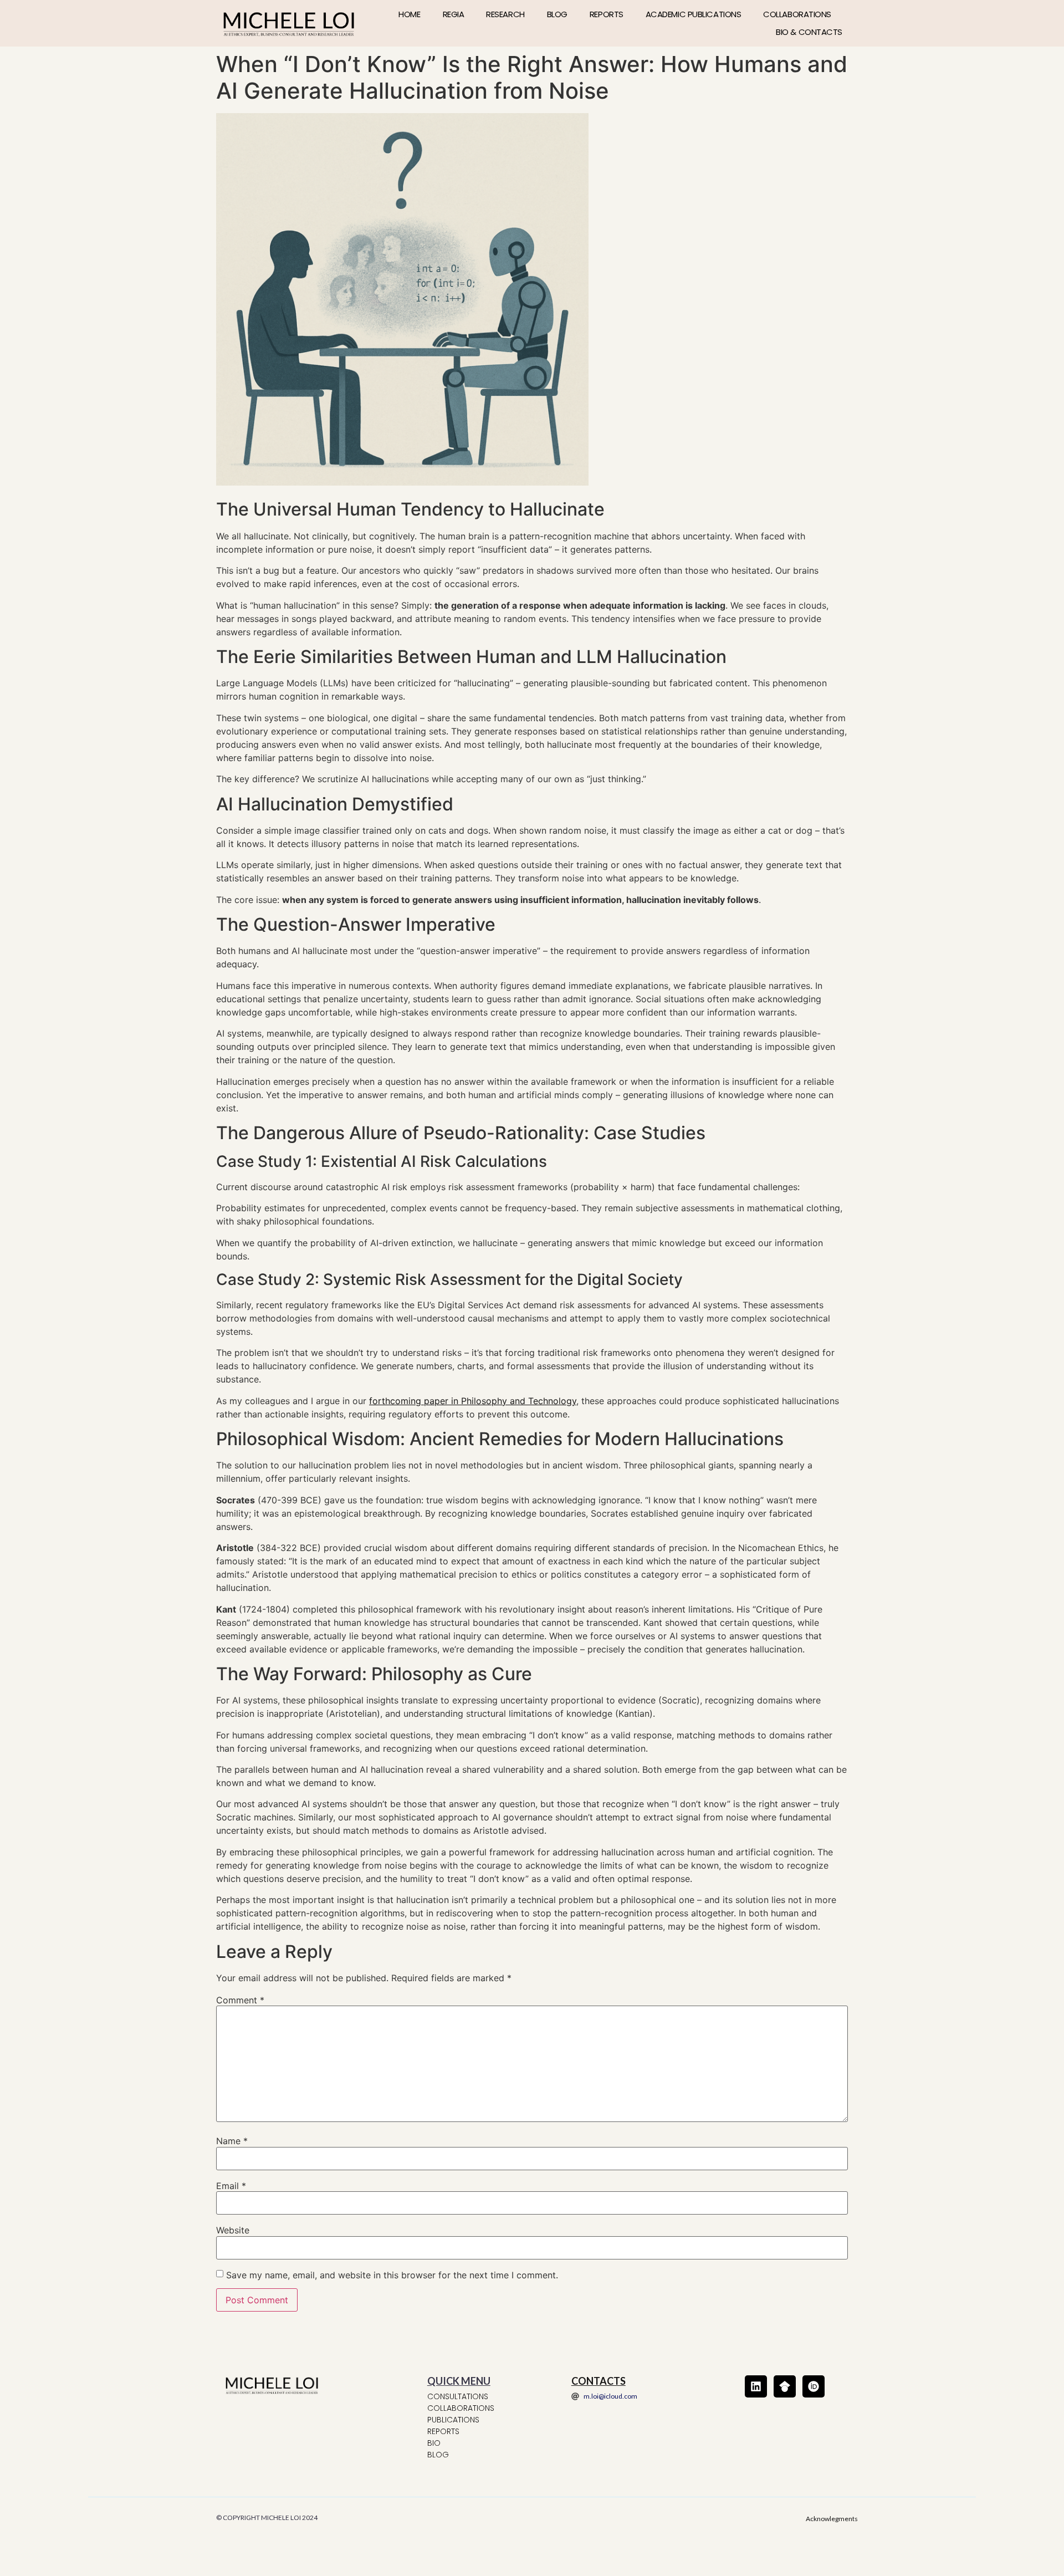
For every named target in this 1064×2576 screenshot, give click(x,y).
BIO (434, 2443)
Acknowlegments (832, 2519)
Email (231, 2186)
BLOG (557, 14)
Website (233, 2230)
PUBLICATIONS (453, 2420)
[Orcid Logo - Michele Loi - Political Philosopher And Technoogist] (814, 2386)
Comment (240, 2000)
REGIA (454, 14)
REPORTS (607, 14)
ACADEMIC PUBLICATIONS (694, 14)
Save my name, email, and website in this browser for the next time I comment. (392, 2275)
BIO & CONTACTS (809, 32)
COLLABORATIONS (797, 14)
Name (232, 2141)
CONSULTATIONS (458, 2396)
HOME (409, 14)
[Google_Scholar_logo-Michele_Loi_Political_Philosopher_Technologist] (785, 2386)
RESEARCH (505, 14)
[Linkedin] (756, 2386)
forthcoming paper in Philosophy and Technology (473, 1401)
